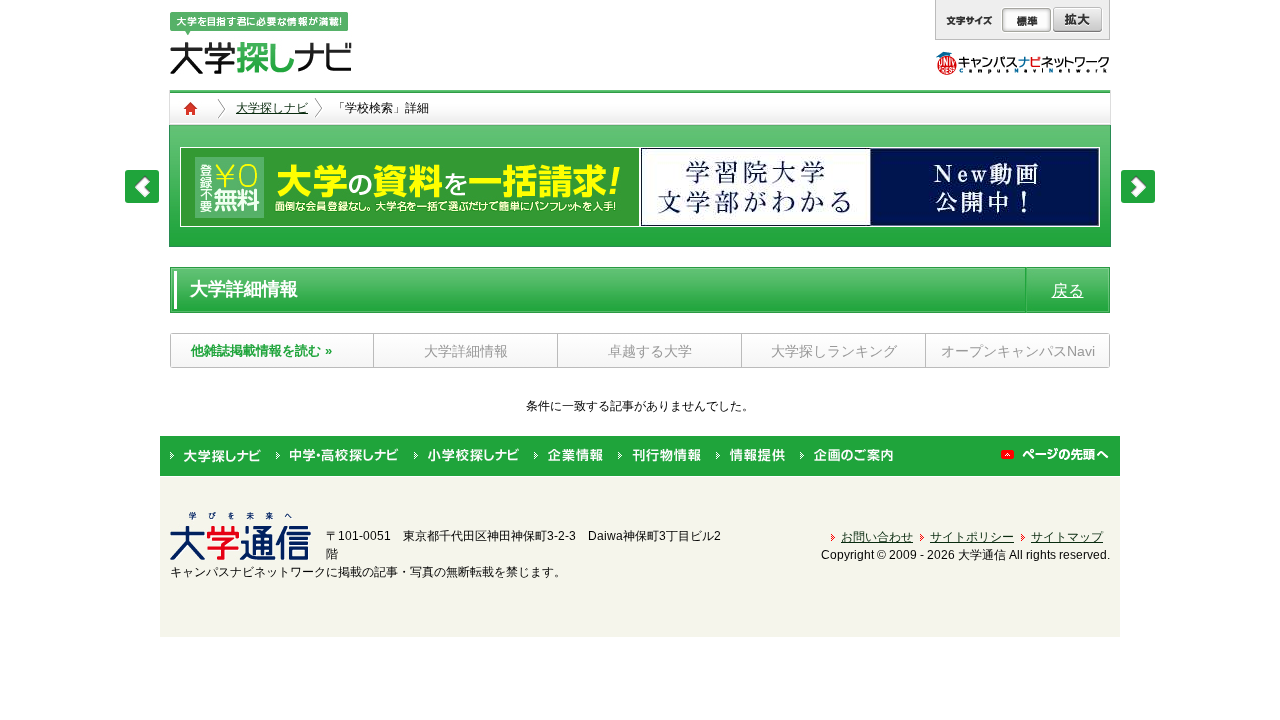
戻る (1068, 290)
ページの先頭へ (1055, 456)
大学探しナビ (272, 108)
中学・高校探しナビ (337, 456)
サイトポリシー (972, 537)
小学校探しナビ (466, 456)
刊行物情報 (659, 456)
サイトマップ (1067, 537)
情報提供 (750, 456)
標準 (1026, 20)
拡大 (1077, 20)
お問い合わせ (877, 537)
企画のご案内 (846, 456)
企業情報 (568, 456)
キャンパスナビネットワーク (1022, 63)
